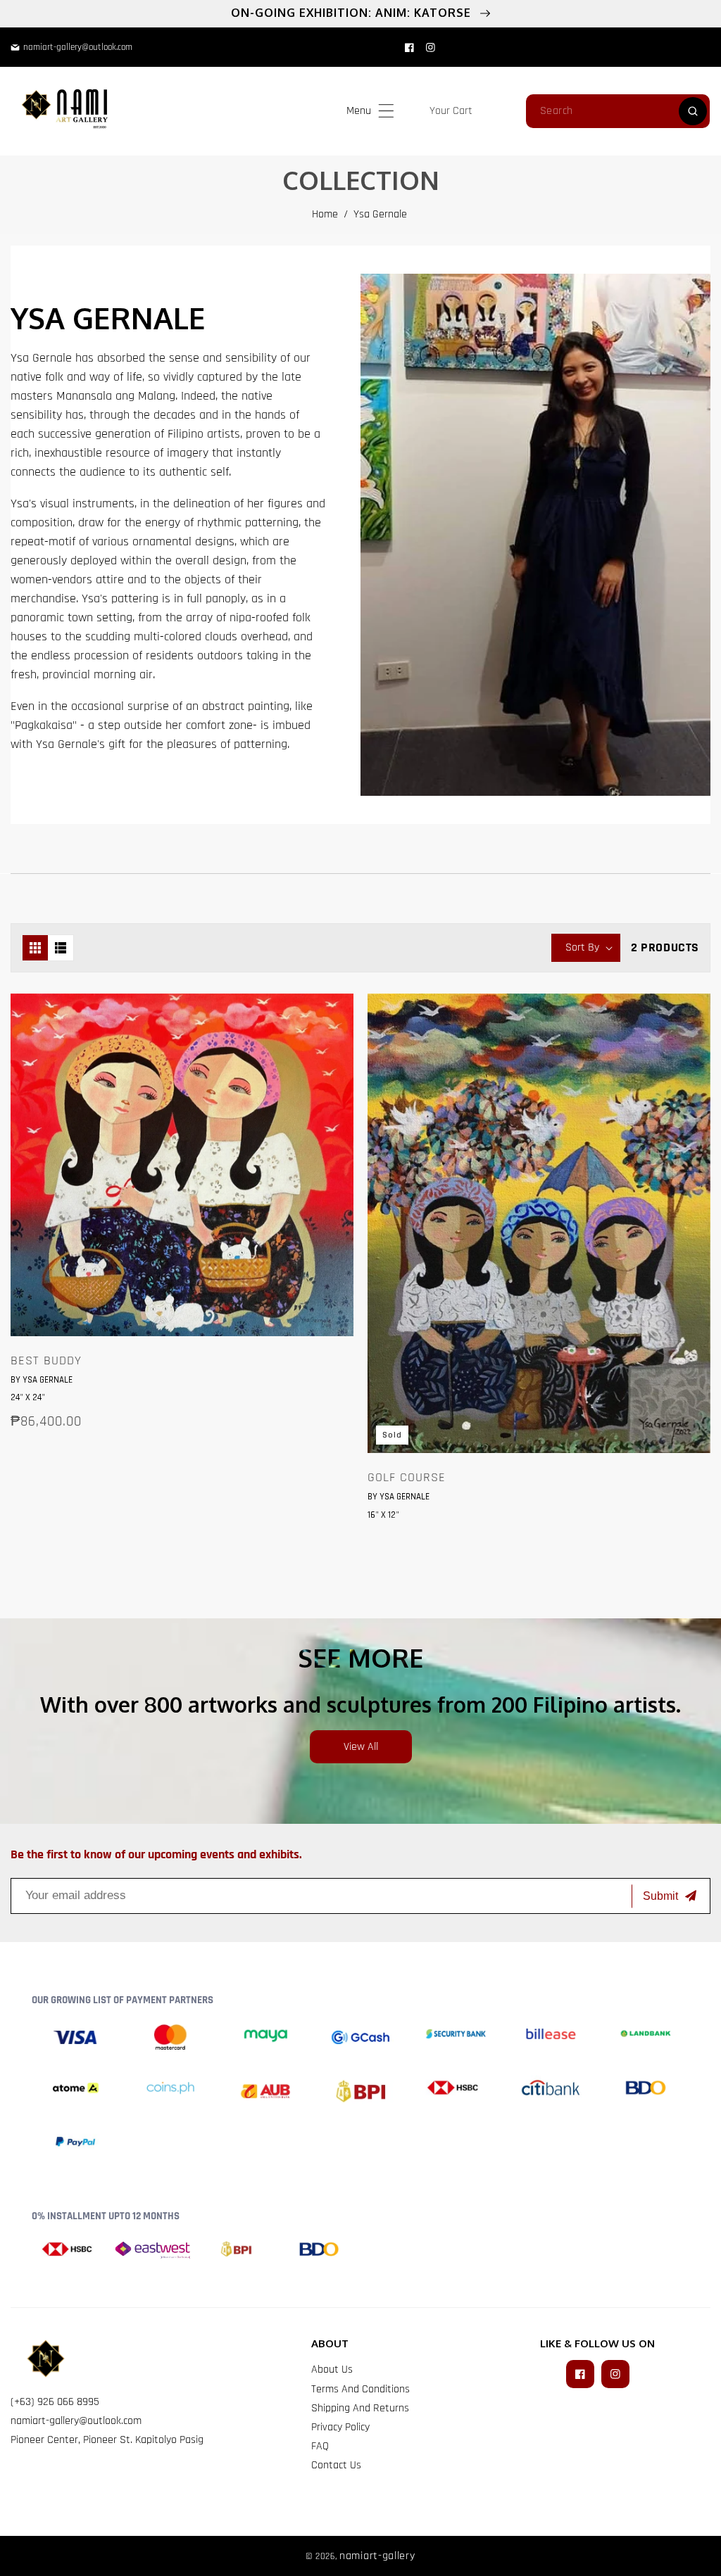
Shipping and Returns (360, 2408)
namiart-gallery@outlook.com (76, 2421)
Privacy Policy (340, 2427)
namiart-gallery (377, 2556)
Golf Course (407, 1478)
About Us (332, 2369)
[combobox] (618, 111)
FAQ (320, 2446)
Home (325, 214)
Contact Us (336, 2465)
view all (361, 1747)
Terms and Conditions (360, 2389)
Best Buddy (46, 1361)
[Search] (693, 111)
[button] (386, 111)
